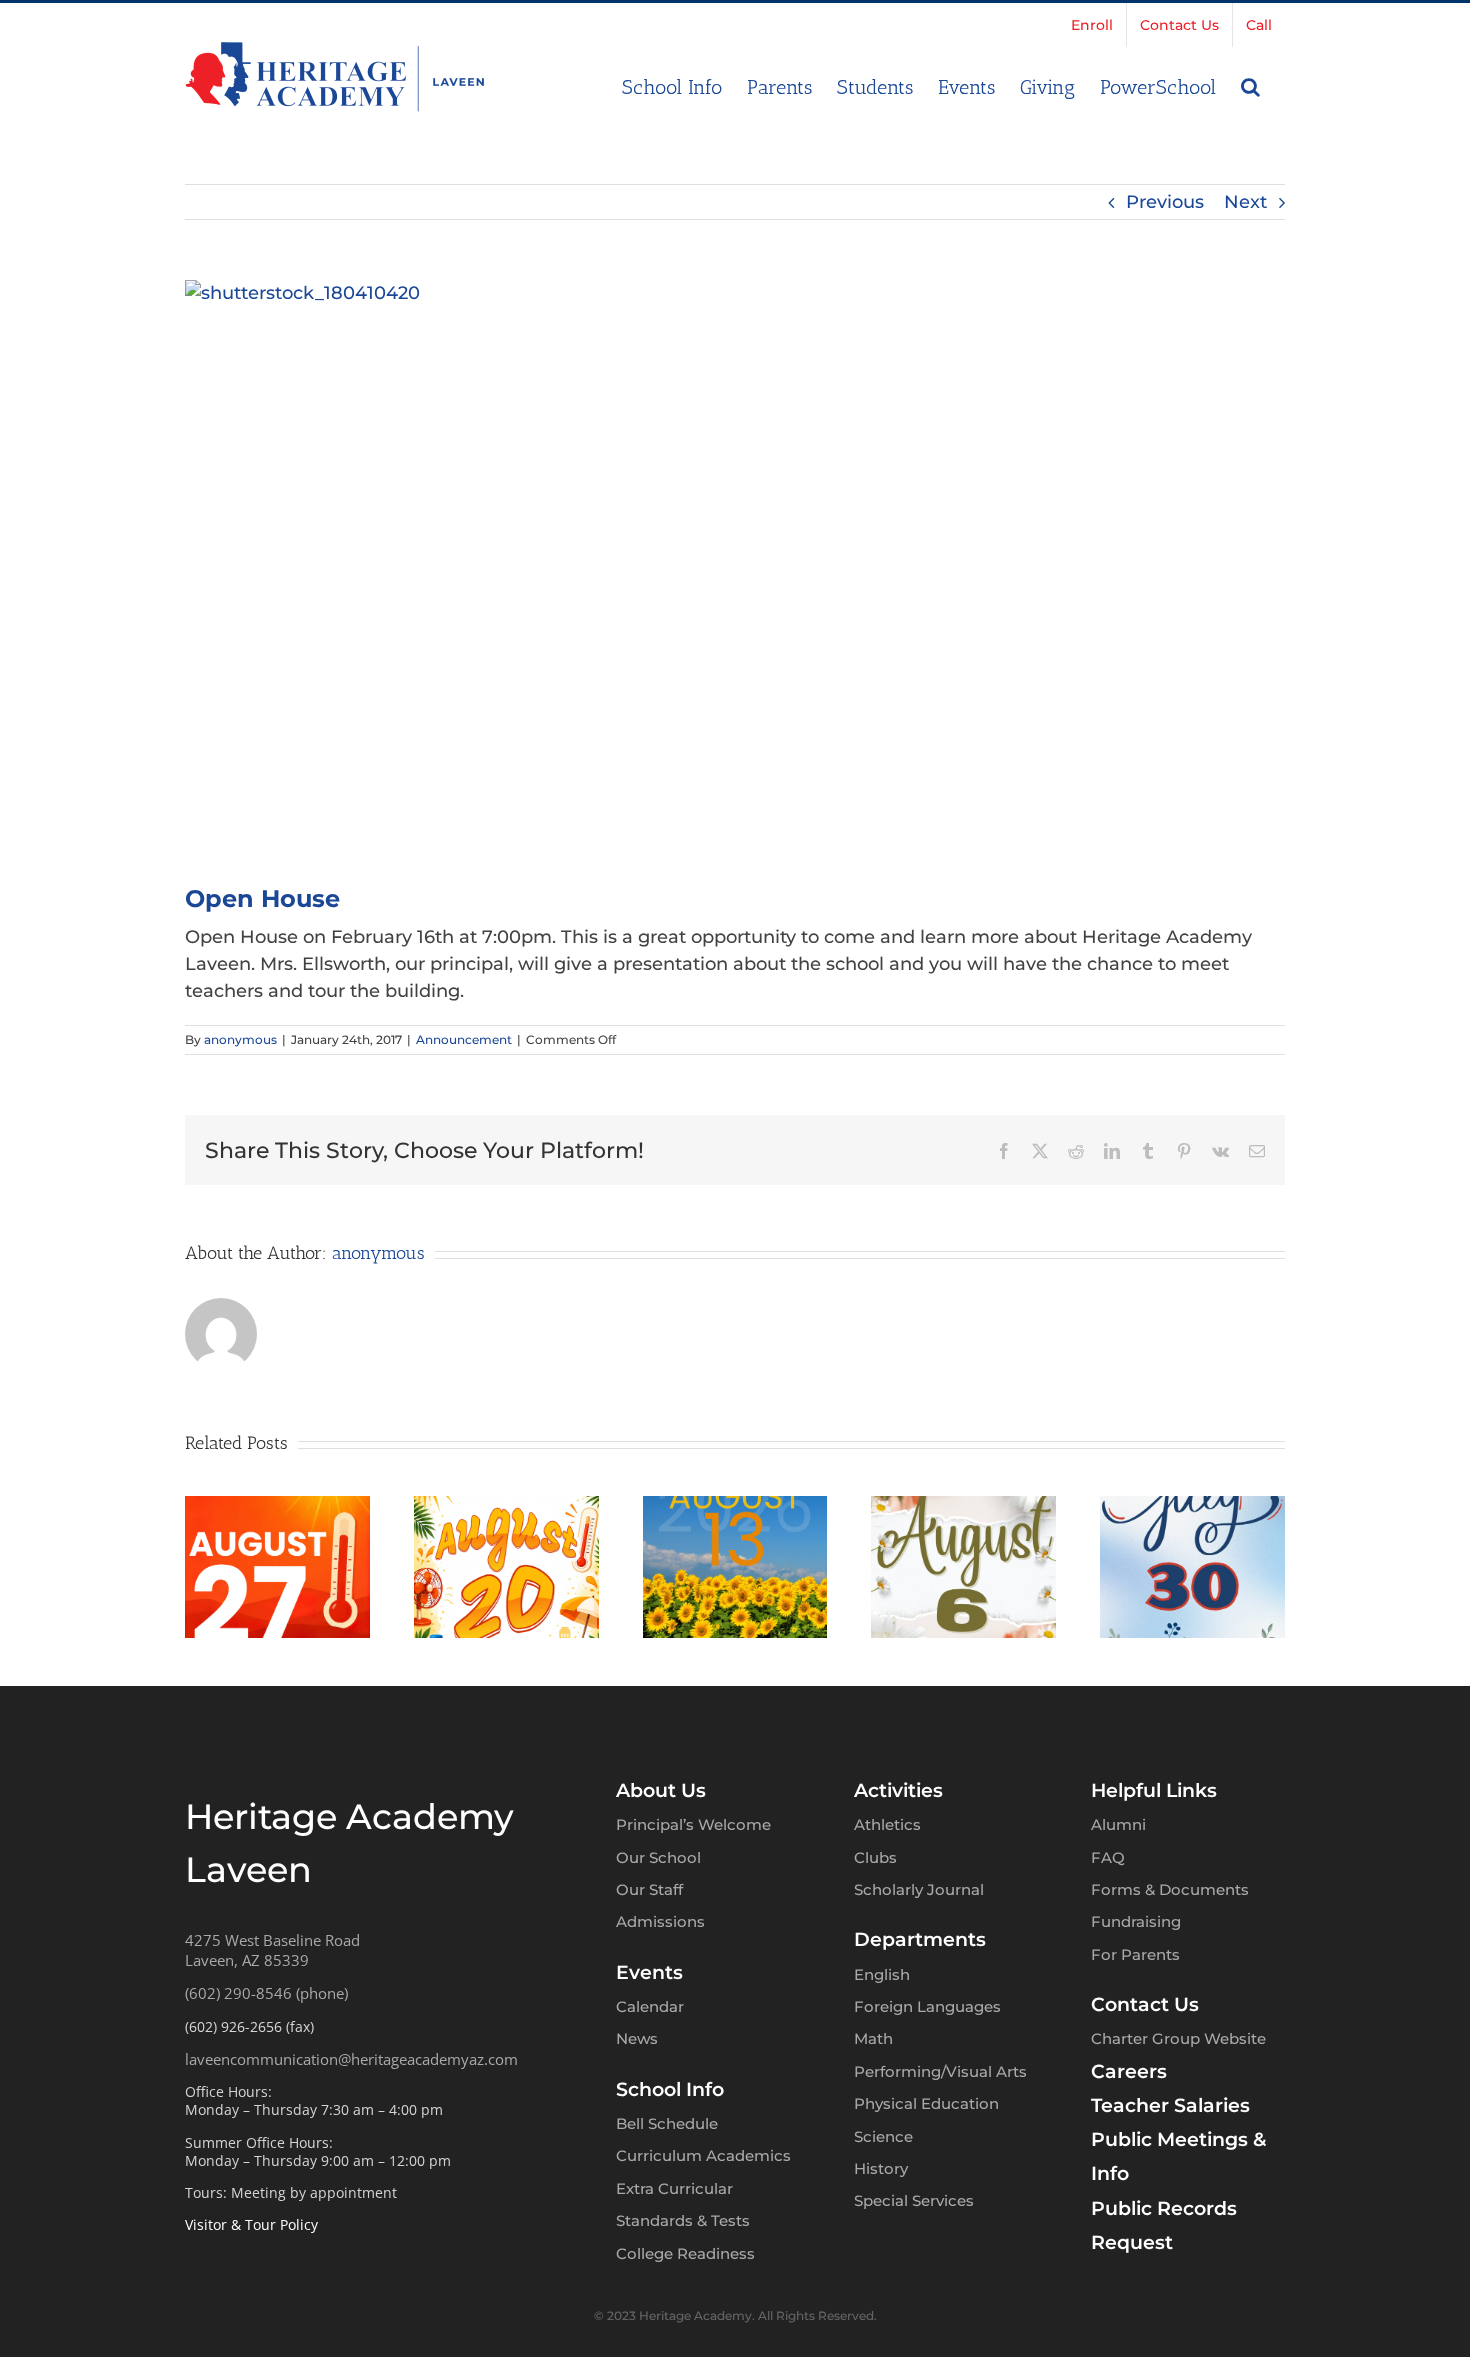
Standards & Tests (683, 2220)
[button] (1250, 85)
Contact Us (1145, 2004)
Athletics (887, 1824)
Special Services (914, 2200)
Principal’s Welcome (693, 1824)
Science (883, 2136)
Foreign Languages (927, 2006)
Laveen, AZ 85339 (247, 1960)
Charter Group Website (1178, 2038)
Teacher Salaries (1170, 2105)
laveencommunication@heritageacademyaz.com (351, 2059)
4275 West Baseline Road (272, 1940)
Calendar (650, 2006)
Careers (1129, 2071)
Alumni (1118, 1824)
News (637, 2038)
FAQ (1108, 1857)
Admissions (660, 1921)
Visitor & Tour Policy (251, 2224)
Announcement (464, 1039)
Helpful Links (1154, 1790)
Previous (1165, 202)
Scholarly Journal (919, 1889)
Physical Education (926, 2103)
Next (1245, 202)
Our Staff (649, 1889)
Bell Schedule (667, 2123)
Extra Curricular (674, 2188)
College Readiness (685, 2253)
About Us (661, 1790)
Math (873, 2038)
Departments (920, 1939)
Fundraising (1136, 1921)
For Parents (1135, 1954)
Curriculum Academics (703, 2155)
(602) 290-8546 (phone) (266, 1993)
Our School (658, 1857)
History (881, 2168)
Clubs (875, 1857)
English (882, 1974)
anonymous (240, 1039)
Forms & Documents (1170, 1889)
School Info (670, 2089)
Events (649, 1972)
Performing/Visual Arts (940, 2071)
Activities (898, 1790)
